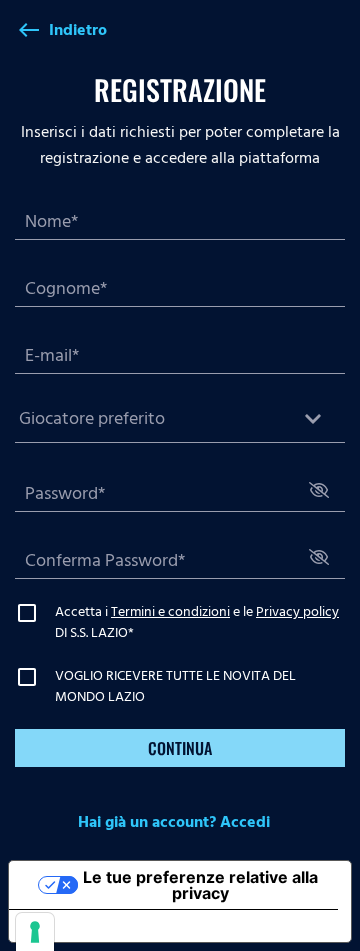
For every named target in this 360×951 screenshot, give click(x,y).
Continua (180, 748)
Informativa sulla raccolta (123, 926)
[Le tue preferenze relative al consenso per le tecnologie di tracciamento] (35, 932)
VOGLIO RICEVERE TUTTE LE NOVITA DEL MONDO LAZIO (175, 686)
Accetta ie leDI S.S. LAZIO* (197, 622)
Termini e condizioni (170, 611)
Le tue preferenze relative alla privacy (200, 885)
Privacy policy (297, 611)
